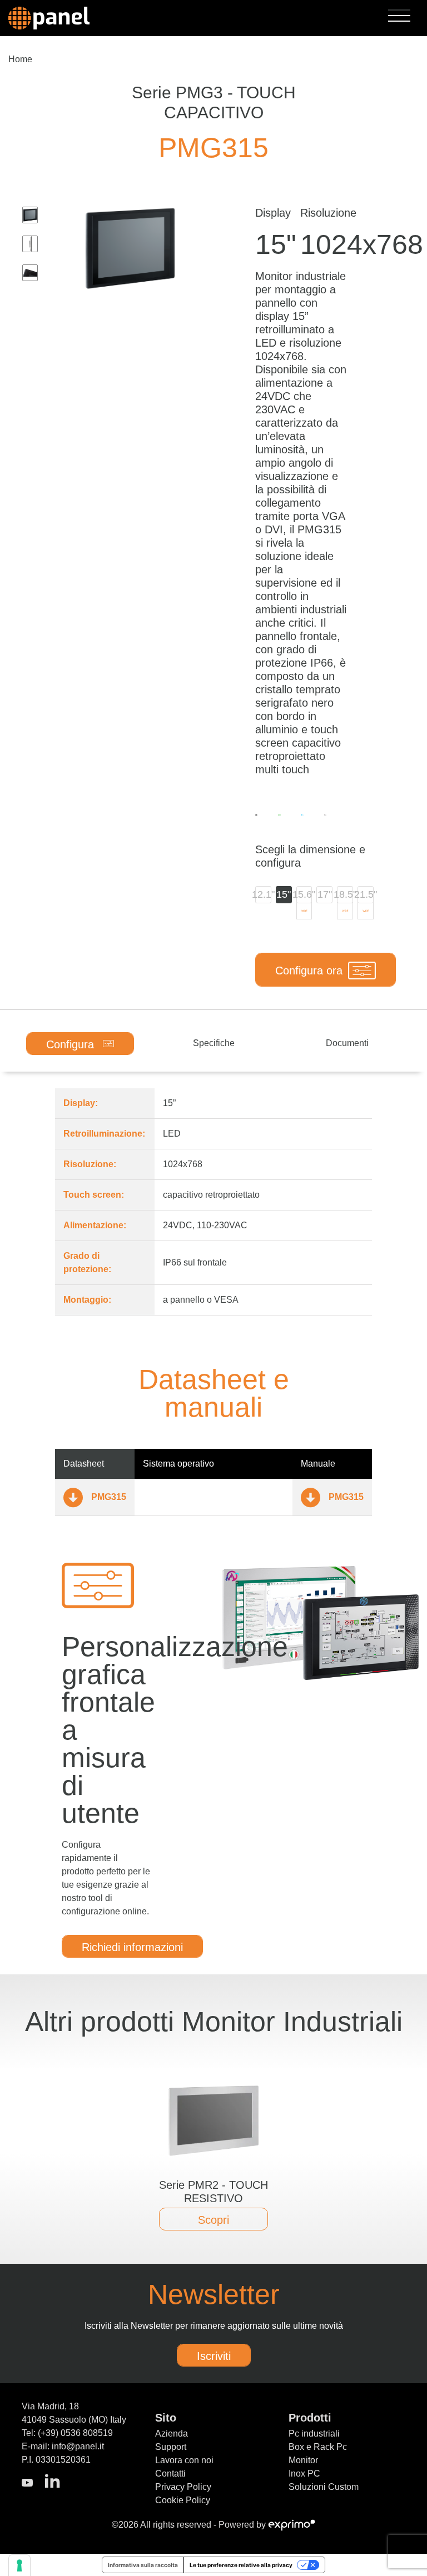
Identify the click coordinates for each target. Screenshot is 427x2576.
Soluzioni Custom (324, 2487)
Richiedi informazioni (132, 1947)
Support (171, 2447)
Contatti (170, 2474)
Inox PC (304, 2474)
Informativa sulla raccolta (143, 2565)
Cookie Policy (183, 2500)
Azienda (172, 2434)
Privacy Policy (183, 2487)
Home (20, 59)
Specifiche (214, 1043)
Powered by (243, 2525)
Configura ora (309, 971)
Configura (72, 1044)
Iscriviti (214, 2356)
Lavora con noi (184, 2460)
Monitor (303, 2460)
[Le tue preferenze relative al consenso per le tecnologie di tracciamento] (19, 2565)
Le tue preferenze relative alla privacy (241, 2565)
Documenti (347, 1043)
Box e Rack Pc (318, 2447)
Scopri (213, 2220)
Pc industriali (314, 2434)
